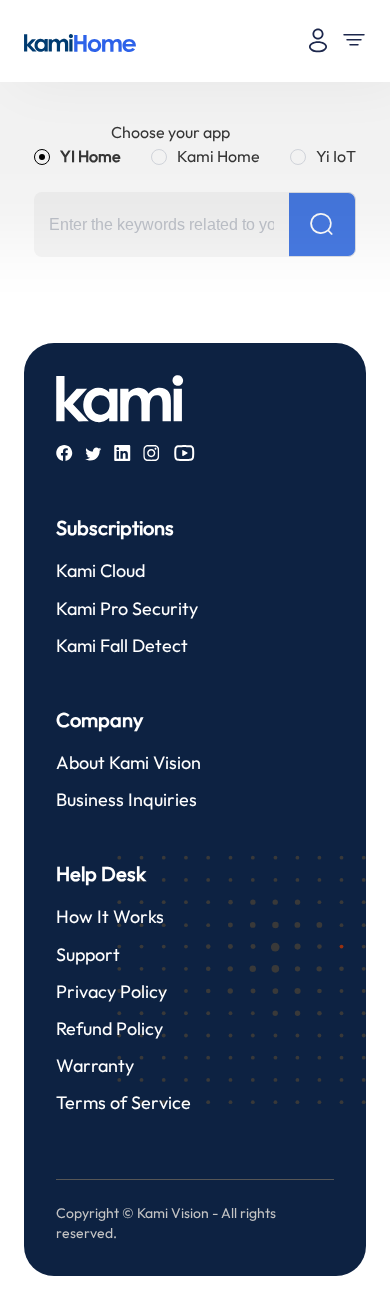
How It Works (110, 916)
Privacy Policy (111, 991)
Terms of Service (123, 1102)
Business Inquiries (126, 799)
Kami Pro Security (127, 608)
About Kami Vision (128, 762)
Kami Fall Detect (122, 645)
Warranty (95, 1065)
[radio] (77, 156)
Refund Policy (109, 1028)
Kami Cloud (100, 570)
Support (88, 954)
